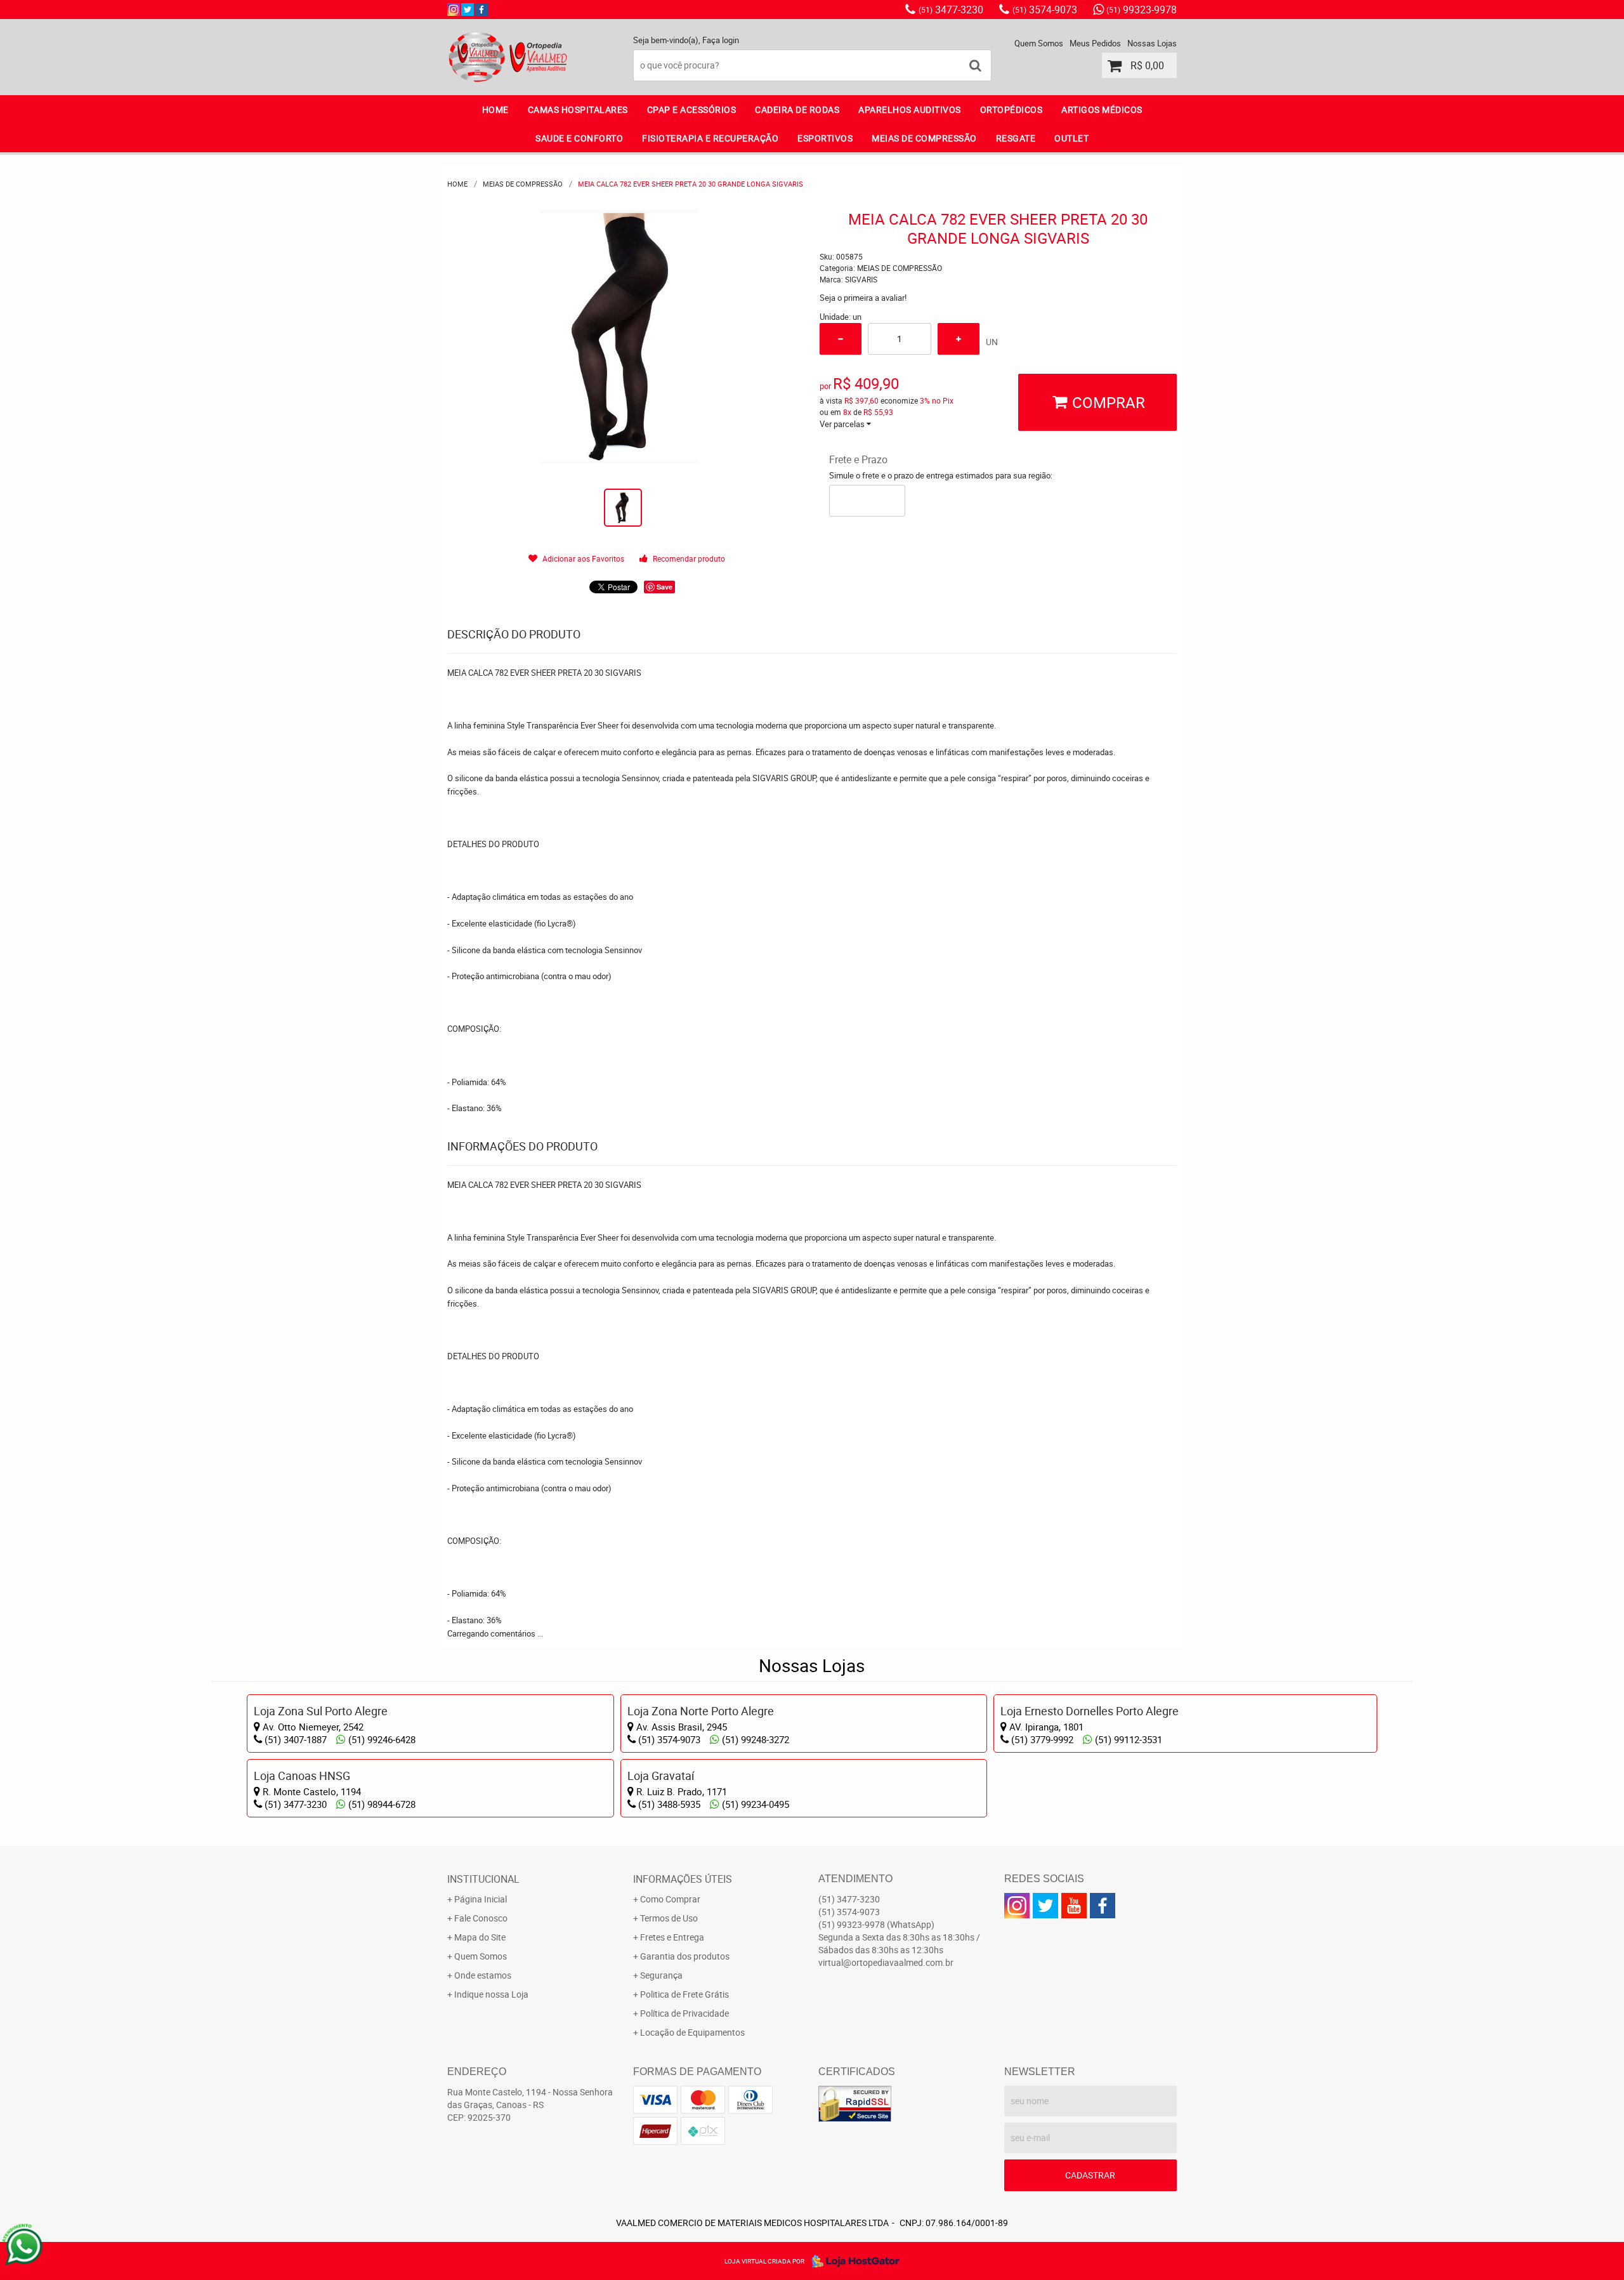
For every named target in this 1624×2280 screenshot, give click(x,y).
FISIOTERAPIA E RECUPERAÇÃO (710, 138)
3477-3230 (951, 10)
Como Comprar (670, 1899)
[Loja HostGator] (852, 2261)
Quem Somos (1039, 43)
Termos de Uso (669, 1918)
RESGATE (1016, 138)
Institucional (483, 1879)
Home (495, 109)
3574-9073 (1045, 10)
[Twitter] (468, 10)
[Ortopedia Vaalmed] (481, 10)
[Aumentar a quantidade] (959, 339)
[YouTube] (1074, 1906)
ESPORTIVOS (825, 138)
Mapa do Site (480, 1937)
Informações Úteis (683, 1879)
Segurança (661, 1975)
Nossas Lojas (1152, 43)
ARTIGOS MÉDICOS (1102, 109)
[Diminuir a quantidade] (841, 339)
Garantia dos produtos (685, 1956)
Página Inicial (481, 1899)
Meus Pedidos (1095, 43)
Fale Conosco (481, 1918)
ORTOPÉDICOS (1012, 109)
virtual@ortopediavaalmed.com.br (886, 1962)
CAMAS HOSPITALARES (578, 109)
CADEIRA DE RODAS (797, 109)
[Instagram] (454, 10)
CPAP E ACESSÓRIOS (692, 109)
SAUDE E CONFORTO (579, 138)
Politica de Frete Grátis (684, 1994)
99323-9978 (1142, 10)
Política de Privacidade (684, 2013)
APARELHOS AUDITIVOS (910, 109)
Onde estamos (483, 1975)
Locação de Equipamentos (692, 2032)
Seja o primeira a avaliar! (863, 298)
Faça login (721, 40)
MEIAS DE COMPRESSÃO (924, 138)
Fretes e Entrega (672, 1937)
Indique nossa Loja (491, 1994)
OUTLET (1071, 138)
